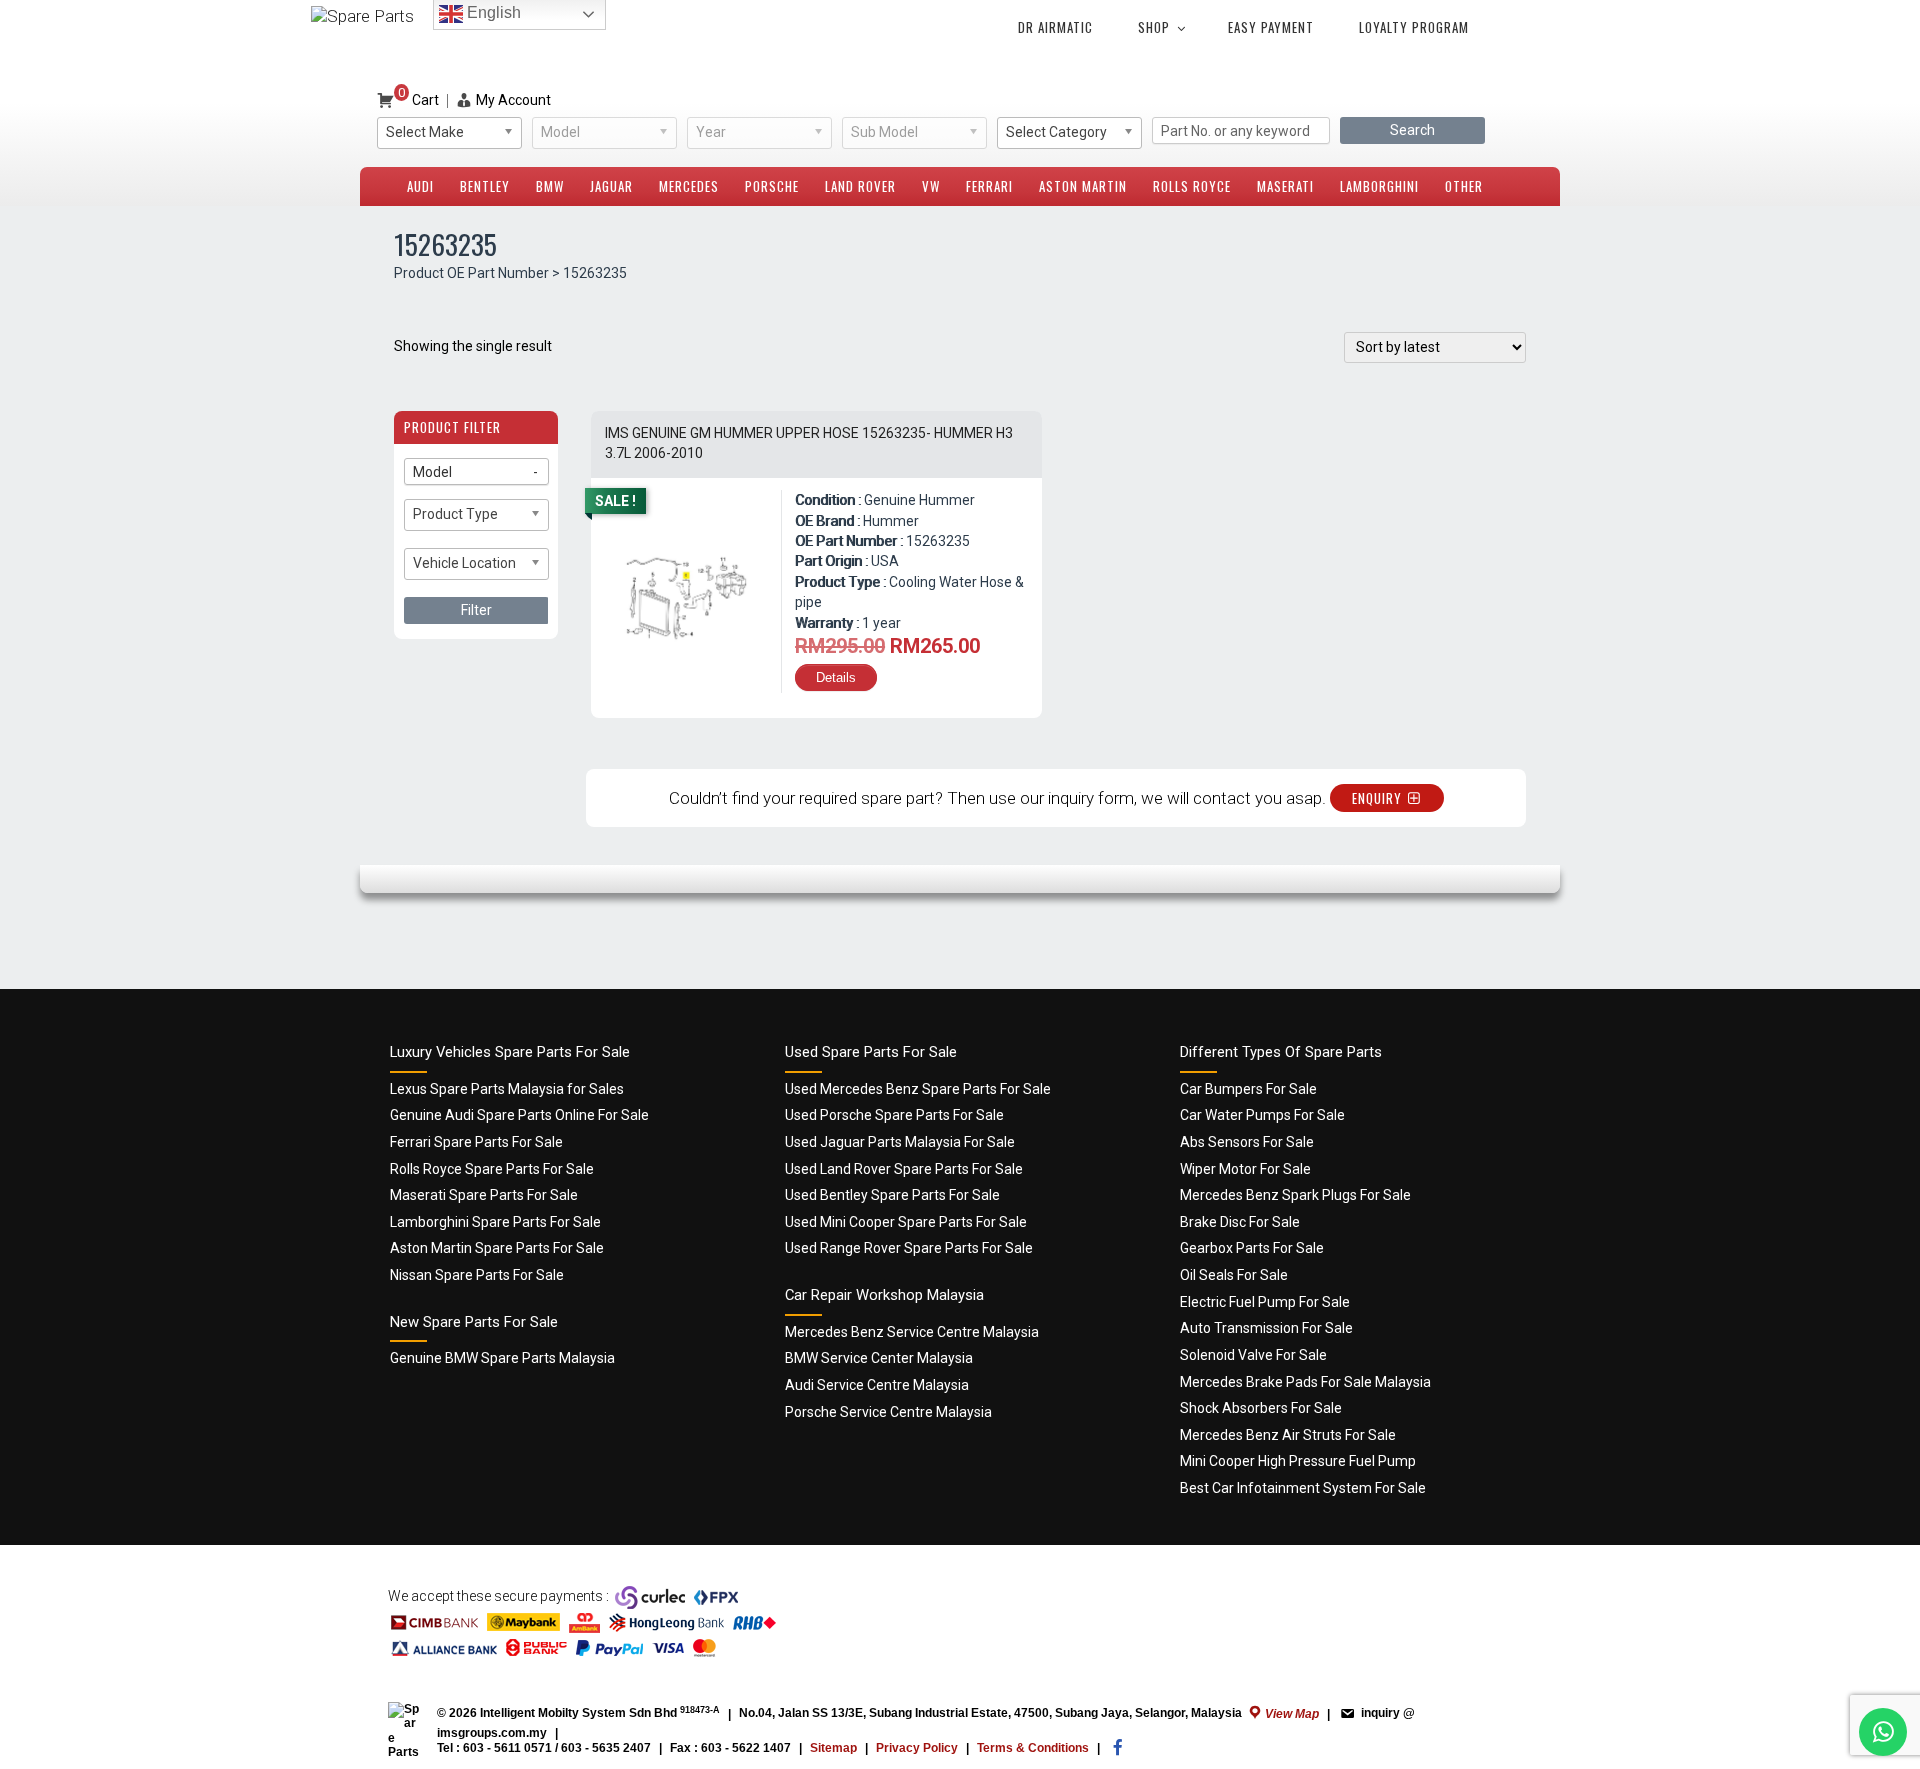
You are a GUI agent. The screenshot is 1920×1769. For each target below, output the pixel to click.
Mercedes (689, 186)
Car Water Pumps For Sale (1262, 1115)
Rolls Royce (1192, 186)
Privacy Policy (917, 1748)
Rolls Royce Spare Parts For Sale (492, 1169)
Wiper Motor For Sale (1245, 1169)
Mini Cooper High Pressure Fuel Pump (1298, 1461)
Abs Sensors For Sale (1247, 1142)
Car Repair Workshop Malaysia (884, 1295)
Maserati (1285, 186)
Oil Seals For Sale (1234, 1275)
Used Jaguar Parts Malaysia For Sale (900, 1142)
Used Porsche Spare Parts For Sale (894, 1115)
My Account (513, 100)
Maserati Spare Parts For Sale (484, 1195)
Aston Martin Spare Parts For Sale (497, 1248)
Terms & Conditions (1033, 1748)
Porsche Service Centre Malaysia (888, 1412)
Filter (476, 610)
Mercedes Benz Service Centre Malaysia (912, 1332)
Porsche (772, 186)
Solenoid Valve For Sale (1253, 1355)
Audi (420, 186)
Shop (1154, 27)
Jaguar (611, 186)
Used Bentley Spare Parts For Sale (892, 1195)
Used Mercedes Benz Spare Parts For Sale (918, 1089)
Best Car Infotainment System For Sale (1303, 1488)
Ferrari (989, 186)
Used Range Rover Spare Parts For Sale (909, 1248)
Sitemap (833, 1748)
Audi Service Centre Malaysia (877, 1385)
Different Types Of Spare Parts (1281, 1052)
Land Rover (860, 186)
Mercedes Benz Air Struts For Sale (1288, 1435)
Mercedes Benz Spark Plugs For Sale (1295, 1195)
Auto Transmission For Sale (1266, 1328)
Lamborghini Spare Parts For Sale (495, 1222)
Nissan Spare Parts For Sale (477, 1275)
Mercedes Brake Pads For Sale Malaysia (1305, 1382)
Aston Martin (1083, 186)
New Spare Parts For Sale (474, 1322)
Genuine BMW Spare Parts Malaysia (502, 1358)
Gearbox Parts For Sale (1252, 1248)
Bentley (485, 186)
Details (836, 677)
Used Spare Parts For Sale (871, 1052)
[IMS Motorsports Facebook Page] (1118, 1752)
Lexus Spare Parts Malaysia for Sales (507, 1089)
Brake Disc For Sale (1240, 1222)
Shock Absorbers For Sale (1261, 1408)
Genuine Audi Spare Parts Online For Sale (519, 1115)
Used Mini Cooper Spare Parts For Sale (906, 1222)
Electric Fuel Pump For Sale (1265, 1302)
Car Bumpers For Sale (1248, 1089)
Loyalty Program (1414, 27)
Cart (418, 100)
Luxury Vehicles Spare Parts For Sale (510, 1052)
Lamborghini (1379, 186)
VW (931, 186)
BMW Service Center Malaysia (879, 1358)
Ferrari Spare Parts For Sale (476, 1142)
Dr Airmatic (1055, 27)
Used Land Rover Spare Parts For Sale (904, 1169)
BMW (550, 186)
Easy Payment (1271, 27)
